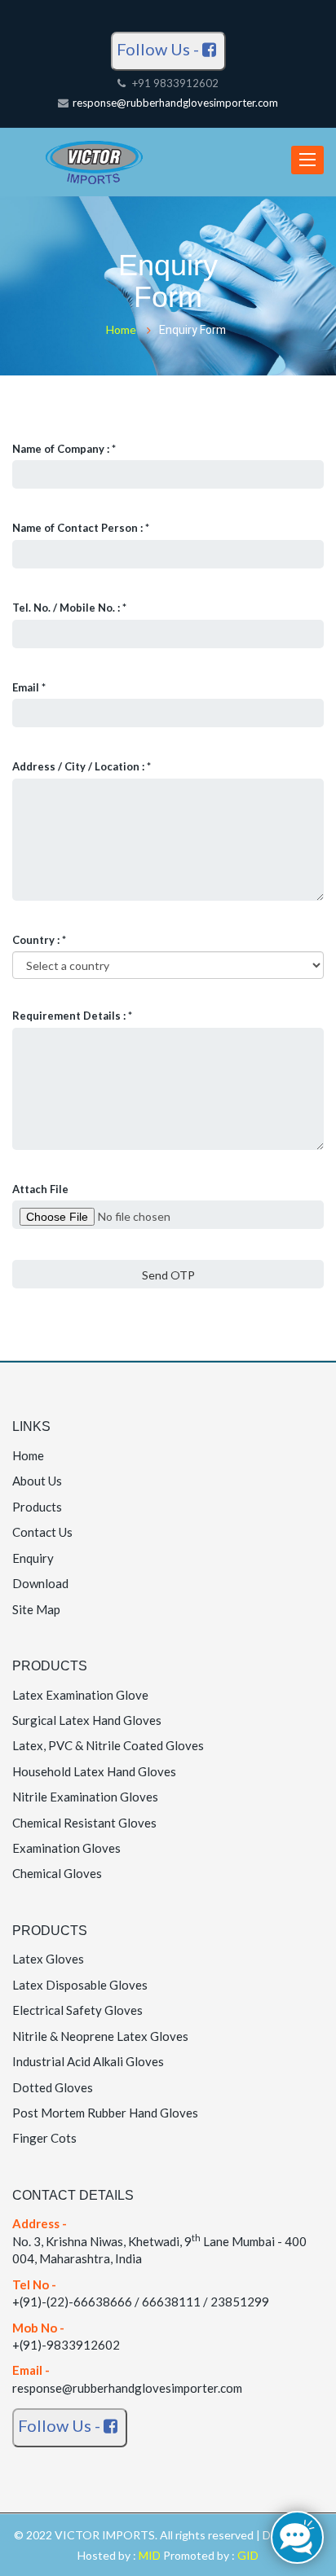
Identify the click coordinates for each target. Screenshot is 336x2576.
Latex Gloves (48, 1959)
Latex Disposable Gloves (80, 1985)
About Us (37, 1481)
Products (37, 1507)
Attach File (40, 1189)
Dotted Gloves (53, 2087)
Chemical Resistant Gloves (84, 1823)
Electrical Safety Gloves (77, 2010)
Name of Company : (64, 449)
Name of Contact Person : (81, 528)
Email (29, 687)
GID (247, 2555)
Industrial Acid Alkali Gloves (88, 2061)
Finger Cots (44, 2138)
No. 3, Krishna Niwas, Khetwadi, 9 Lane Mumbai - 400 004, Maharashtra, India (159, 2241)
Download (40, 1583)
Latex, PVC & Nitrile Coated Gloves (108, 1745)
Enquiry (33, 1558)
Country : (39, 940)
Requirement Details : (72, 1016)
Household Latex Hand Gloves (94, 1771)
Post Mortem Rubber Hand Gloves (105, 2113)
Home (121, 329)
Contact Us (42, 1532)
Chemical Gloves (57, 1873)
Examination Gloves (66, 1848)
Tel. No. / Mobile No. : (69, 608)
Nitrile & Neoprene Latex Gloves (100, 2036)
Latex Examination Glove (80, 1695)
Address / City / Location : (82, 766)
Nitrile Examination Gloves (85, 1797)
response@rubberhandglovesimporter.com (175, 103)
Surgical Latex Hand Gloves (87, 1720)
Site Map (36, 1609)
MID (151, 2555)
